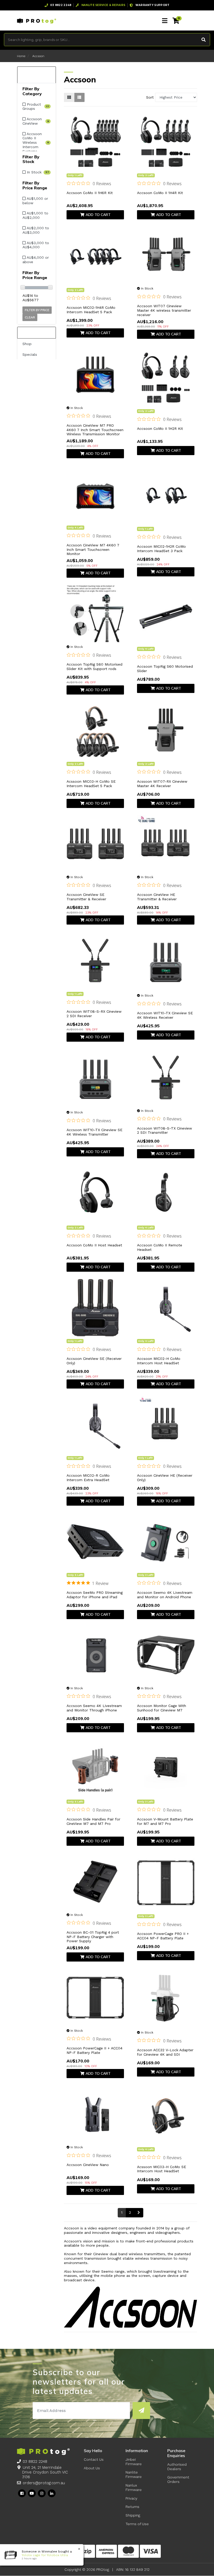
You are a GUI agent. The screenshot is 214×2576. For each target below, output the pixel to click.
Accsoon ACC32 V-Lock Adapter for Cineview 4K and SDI (165, 2052)
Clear (30, 317)
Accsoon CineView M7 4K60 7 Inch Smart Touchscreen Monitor (93, 550)
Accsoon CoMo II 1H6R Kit (90, 193)
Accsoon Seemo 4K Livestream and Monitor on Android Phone (165, 1595)
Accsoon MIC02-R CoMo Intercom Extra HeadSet (88, 1478)
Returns (132, 2507)
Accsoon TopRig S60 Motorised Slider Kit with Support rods (94, 666)
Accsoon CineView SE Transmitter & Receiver (86, 897)
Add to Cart (98, 215)
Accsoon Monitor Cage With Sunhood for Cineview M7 (162, 1708)
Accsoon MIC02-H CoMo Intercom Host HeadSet (159, 1361)
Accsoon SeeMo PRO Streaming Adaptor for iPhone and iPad (95, 1595)
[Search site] (204, 40)
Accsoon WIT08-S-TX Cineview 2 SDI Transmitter (165, 1130)
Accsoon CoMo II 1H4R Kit (160, 193)
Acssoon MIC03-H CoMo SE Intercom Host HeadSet (162, 2169)
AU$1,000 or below (35, 201)
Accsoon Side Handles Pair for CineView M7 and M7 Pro (93, 1821)
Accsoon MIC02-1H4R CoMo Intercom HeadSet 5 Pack (91, 310)
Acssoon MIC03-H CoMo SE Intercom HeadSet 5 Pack (91, 784)
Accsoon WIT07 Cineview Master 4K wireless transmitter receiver (164, 310)
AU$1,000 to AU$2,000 (35, 215)
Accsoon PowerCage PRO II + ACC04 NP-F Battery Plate (163, 1936)
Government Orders (178, 2479)
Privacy (131, 2498)
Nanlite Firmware (134, 2474)
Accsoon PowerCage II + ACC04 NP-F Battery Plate (94, 2050)
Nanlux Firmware (134, 2487)
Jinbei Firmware (134, 2462)
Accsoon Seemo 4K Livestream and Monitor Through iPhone (94, 1708)
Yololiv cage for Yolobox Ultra (40, 2555)
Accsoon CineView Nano (88, 2165)
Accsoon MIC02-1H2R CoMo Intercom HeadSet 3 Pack (161, 549)
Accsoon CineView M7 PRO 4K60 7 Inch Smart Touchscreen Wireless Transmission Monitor (95, 430)
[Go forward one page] (139, 2213)
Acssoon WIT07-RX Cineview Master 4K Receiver (162, 784)
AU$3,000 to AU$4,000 (36, 245)
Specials (30, 354)
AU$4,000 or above (36, 260)
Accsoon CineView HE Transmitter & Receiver (157, 897)
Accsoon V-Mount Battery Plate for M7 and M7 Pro (165, 1821)
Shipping (133, 2515)
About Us (92, 2468)
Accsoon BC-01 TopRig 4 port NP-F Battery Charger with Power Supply (93, 1937)
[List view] (79, 97)
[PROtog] (37, 21)
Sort (150, 97)
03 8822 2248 (35, 2462)
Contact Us (94, 2459)
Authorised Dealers (177, 2467)
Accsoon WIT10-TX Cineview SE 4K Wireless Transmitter (94, 1132)
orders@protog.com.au (44, 2483)
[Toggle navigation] (165, 21)
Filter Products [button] (34, 75)
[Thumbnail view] (69, 97)
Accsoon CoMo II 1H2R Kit (160, 429)
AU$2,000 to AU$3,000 (36, 230)
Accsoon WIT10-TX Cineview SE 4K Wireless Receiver (165, 1015)
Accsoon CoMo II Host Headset (94, 1245)
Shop (27, 344)
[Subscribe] (141, 2411)
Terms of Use (137, 2524)
